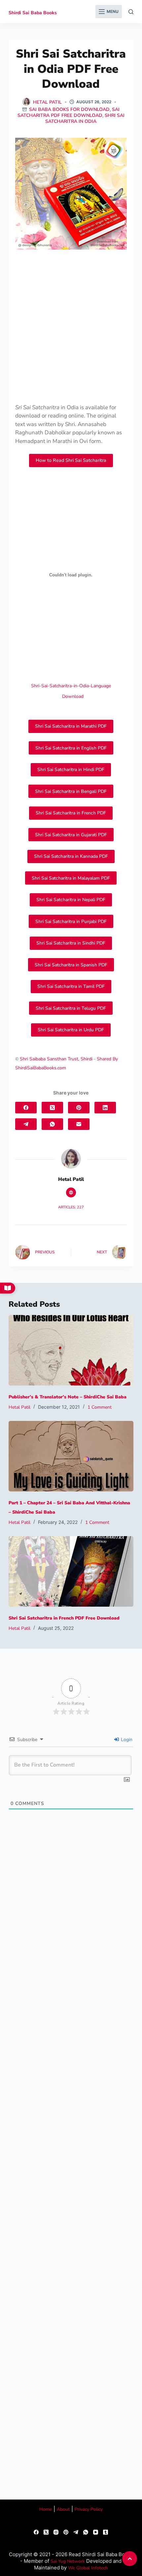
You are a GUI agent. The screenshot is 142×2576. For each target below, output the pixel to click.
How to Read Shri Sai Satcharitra (71, 460)
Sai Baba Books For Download (69, 109)
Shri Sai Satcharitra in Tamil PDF (71, 986)
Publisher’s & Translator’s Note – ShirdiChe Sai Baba (68, 1397)
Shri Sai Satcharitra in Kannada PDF (71, 856)
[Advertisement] (71, 329)
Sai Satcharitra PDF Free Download (69, 112)
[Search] (131, 12)
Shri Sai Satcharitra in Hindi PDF (71, 770)
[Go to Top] (130, 2559)
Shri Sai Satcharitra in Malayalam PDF (71, 878)
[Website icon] (71, 1192)
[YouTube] (96, 2532)
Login (126, 1740)
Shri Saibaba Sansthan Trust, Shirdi (56, 1059)
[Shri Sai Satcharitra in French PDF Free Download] (71, 1571)
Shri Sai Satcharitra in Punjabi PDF (71, 922)
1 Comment (100, 1407)
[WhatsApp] (52, 1124)
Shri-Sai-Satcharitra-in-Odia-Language (71, 686)
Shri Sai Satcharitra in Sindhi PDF (71, 943)
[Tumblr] (106, 2532)
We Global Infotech (88, 2568)
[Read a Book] (8, 1288)
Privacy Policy (89, 2509)
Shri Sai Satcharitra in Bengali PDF (71, 791)
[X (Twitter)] (52, 1108)
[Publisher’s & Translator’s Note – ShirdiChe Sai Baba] (71, 1350)
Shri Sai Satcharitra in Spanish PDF (71, 965)
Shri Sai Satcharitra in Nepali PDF (71, 900)
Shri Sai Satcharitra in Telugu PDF (71, 1008)
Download (73, 696)
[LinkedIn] (105, 1108)
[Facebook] (26, 1108)
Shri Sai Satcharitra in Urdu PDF (71, 1030)
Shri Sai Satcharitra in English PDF (71, 748)
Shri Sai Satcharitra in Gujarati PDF (71, 835)
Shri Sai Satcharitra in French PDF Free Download (64, 1618)
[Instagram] (56, 2532)
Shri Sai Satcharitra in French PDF (71, 813)
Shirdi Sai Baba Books (33, 13)
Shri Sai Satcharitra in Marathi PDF (71, 726)
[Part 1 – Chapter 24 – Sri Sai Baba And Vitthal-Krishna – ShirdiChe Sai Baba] (71, 1456)
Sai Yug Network (68, 2561)
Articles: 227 (71, 1207)
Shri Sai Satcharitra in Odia (85, 118)
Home (46, 2509)
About (63, 2509)
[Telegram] (26, 1124)
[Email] (79, 1124)
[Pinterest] (79, 1108)
